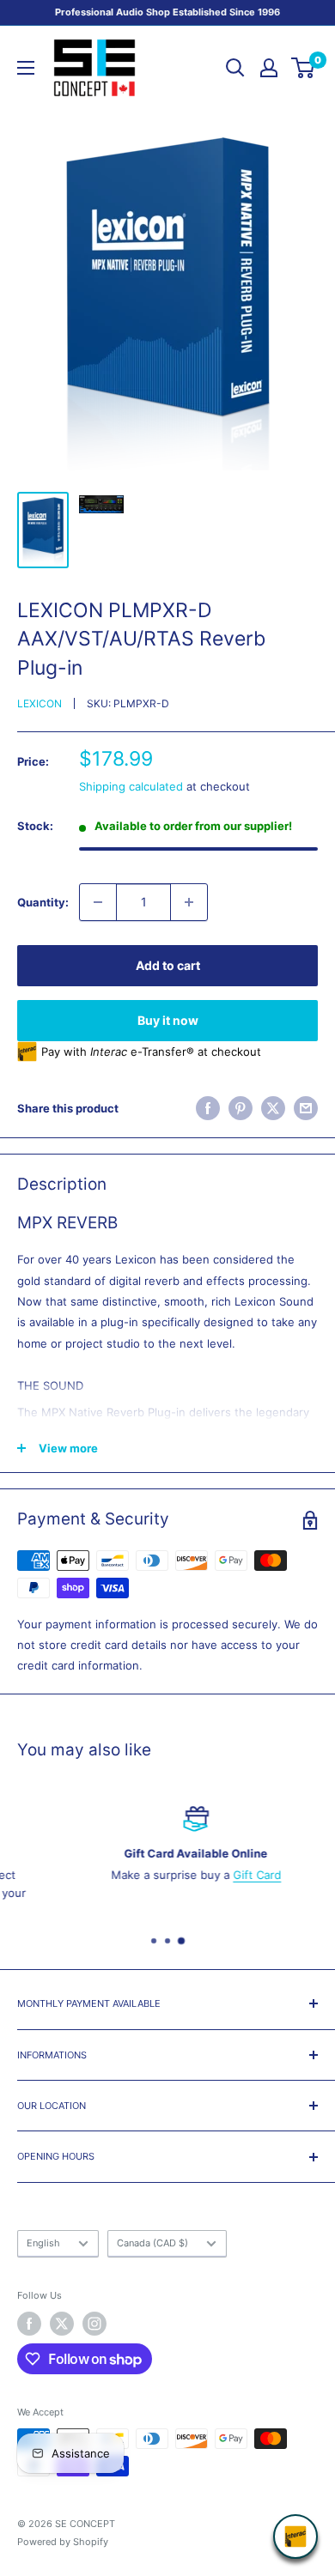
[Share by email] (306, 1108)
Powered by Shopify (63, 2542)
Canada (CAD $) (152, 2243)
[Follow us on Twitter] (62, 2324)
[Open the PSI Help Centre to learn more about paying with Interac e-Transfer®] (295, 2537)
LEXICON (40, 703)
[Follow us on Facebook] (29, 2324)
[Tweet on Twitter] (273, 1108)
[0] (304, 68)
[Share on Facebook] (208, 1108)
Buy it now (168, 1020)
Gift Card (229, 1875)
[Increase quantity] (189, 902)
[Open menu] (26, 68)
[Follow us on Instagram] (94, 2324)
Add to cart (168, 965)
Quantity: (43, 902)
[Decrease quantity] (98, 902)
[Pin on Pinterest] (241, 1108)
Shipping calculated (131, 786)
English (43, 2243)
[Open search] (235, 68)
